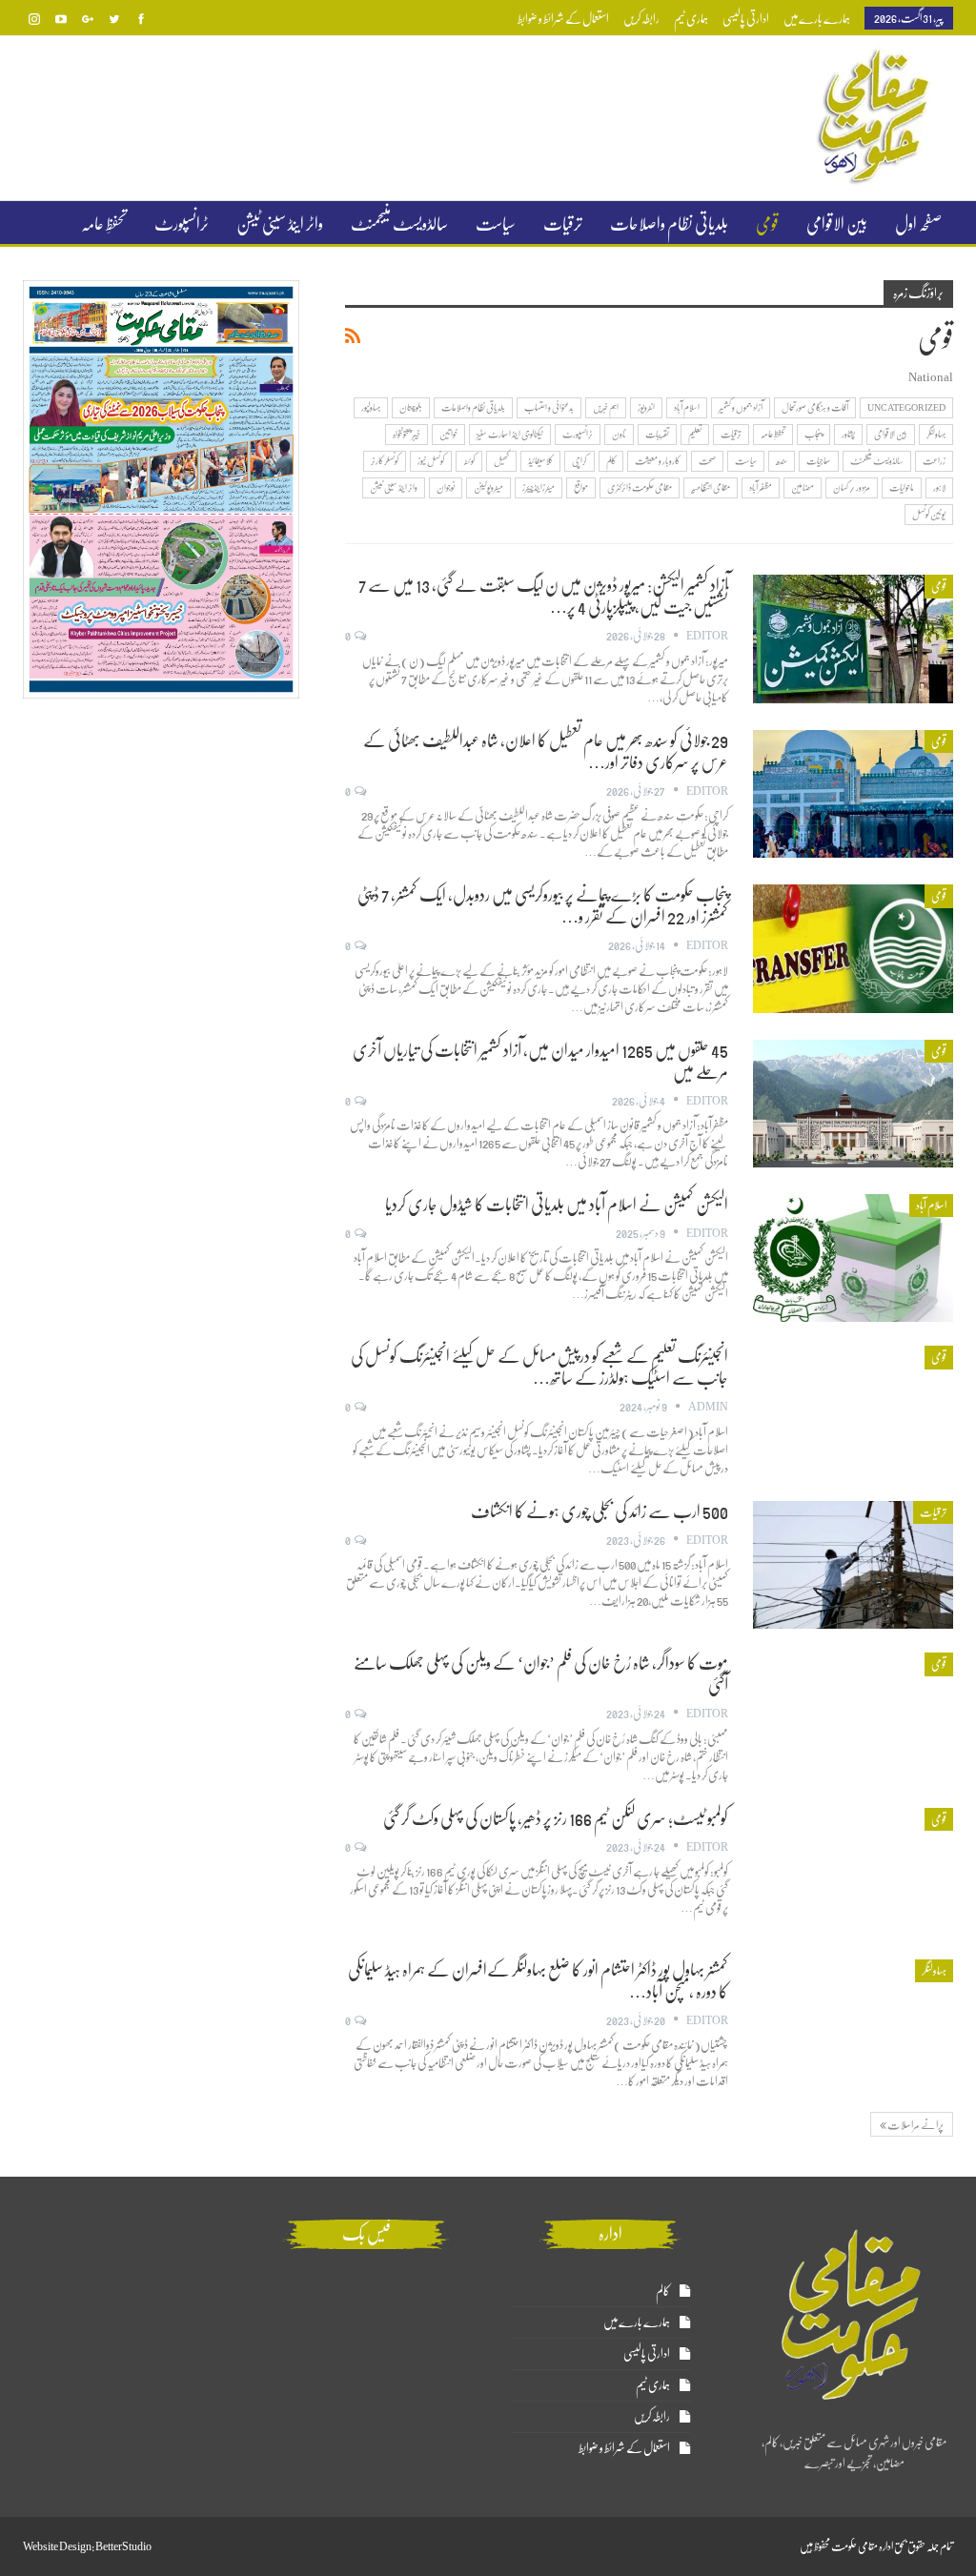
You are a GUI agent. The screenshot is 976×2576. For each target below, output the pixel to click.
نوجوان (446, 487)
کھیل (501, 461)
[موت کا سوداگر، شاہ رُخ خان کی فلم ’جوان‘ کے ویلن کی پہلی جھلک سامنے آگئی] (853, 1716)
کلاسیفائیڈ (540, 461)
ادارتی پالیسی (746, 19)
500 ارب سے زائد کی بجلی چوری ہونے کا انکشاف (600, 1511)
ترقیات (563, 224)
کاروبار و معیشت (657, 461)
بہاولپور (371, 407)
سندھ (782, 461)
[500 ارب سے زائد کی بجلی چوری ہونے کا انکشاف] (853, 1565)
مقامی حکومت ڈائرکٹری (640, 487)
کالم (611, 461)
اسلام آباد (687, 407)
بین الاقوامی (837, 224)
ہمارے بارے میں (817, 19)
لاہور (939, 487)
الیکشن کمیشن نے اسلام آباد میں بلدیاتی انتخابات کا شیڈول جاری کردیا (557, 1205)
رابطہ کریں (641, 19)
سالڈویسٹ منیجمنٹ (399, 224)
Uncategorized (906, 407)
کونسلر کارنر (385, 461)
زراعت (934, 461)
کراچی (579, 461)
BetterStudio (123, 2546)
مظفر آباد (761, 487)
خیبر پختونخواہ (407, 434)
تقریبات (657, 434)
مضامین (803, 487)
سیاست (496, 224)
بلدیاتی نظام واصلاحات (669, 224)
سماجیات (819, 461)
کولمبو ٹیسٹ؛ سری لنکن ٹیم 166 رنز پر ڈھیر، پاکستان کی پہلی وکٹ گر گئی (556, 1818)
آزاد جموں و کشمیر (741, 407)
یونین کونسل (929, 514)
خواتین (448, 434)
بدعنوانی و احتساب (549, 407)
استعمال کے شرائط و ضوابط (563, 19)
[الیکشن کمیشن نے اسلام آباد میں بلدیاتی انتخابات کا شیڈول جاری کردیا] (853, 1258)
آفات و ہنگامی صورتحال (815, 407)
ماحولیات (902, 487)
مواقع (581, 487)
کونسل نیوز (431, 461)
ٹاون (619, 434)
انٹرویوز (646, 407)
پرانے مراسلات (915, 2125)
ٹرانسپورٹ (182, 224)
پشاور (848, 434)
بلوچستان (411, 407)
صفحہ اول (918, 224)
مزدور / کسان (852, 487)
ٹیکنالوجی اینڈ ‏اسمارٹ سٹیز (510, 434)
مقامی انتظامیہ (711, 487)
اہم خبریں (606, 407)
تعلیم (695, 434)
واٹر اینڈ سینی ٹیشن (280, 224)
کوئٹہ (469, 461)
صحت (707, 461)
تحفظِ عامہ (104, 224)
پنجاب (813, 434)
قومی (767, 224)
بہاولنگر (936, 434)
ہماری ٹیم (691, 19)
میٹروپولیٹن (488, 487)
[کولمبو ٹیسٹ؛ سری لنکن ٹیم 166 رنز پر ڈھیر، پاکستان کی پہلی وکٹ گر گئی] (853, 1872)
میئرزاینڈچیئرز (539, 487)
